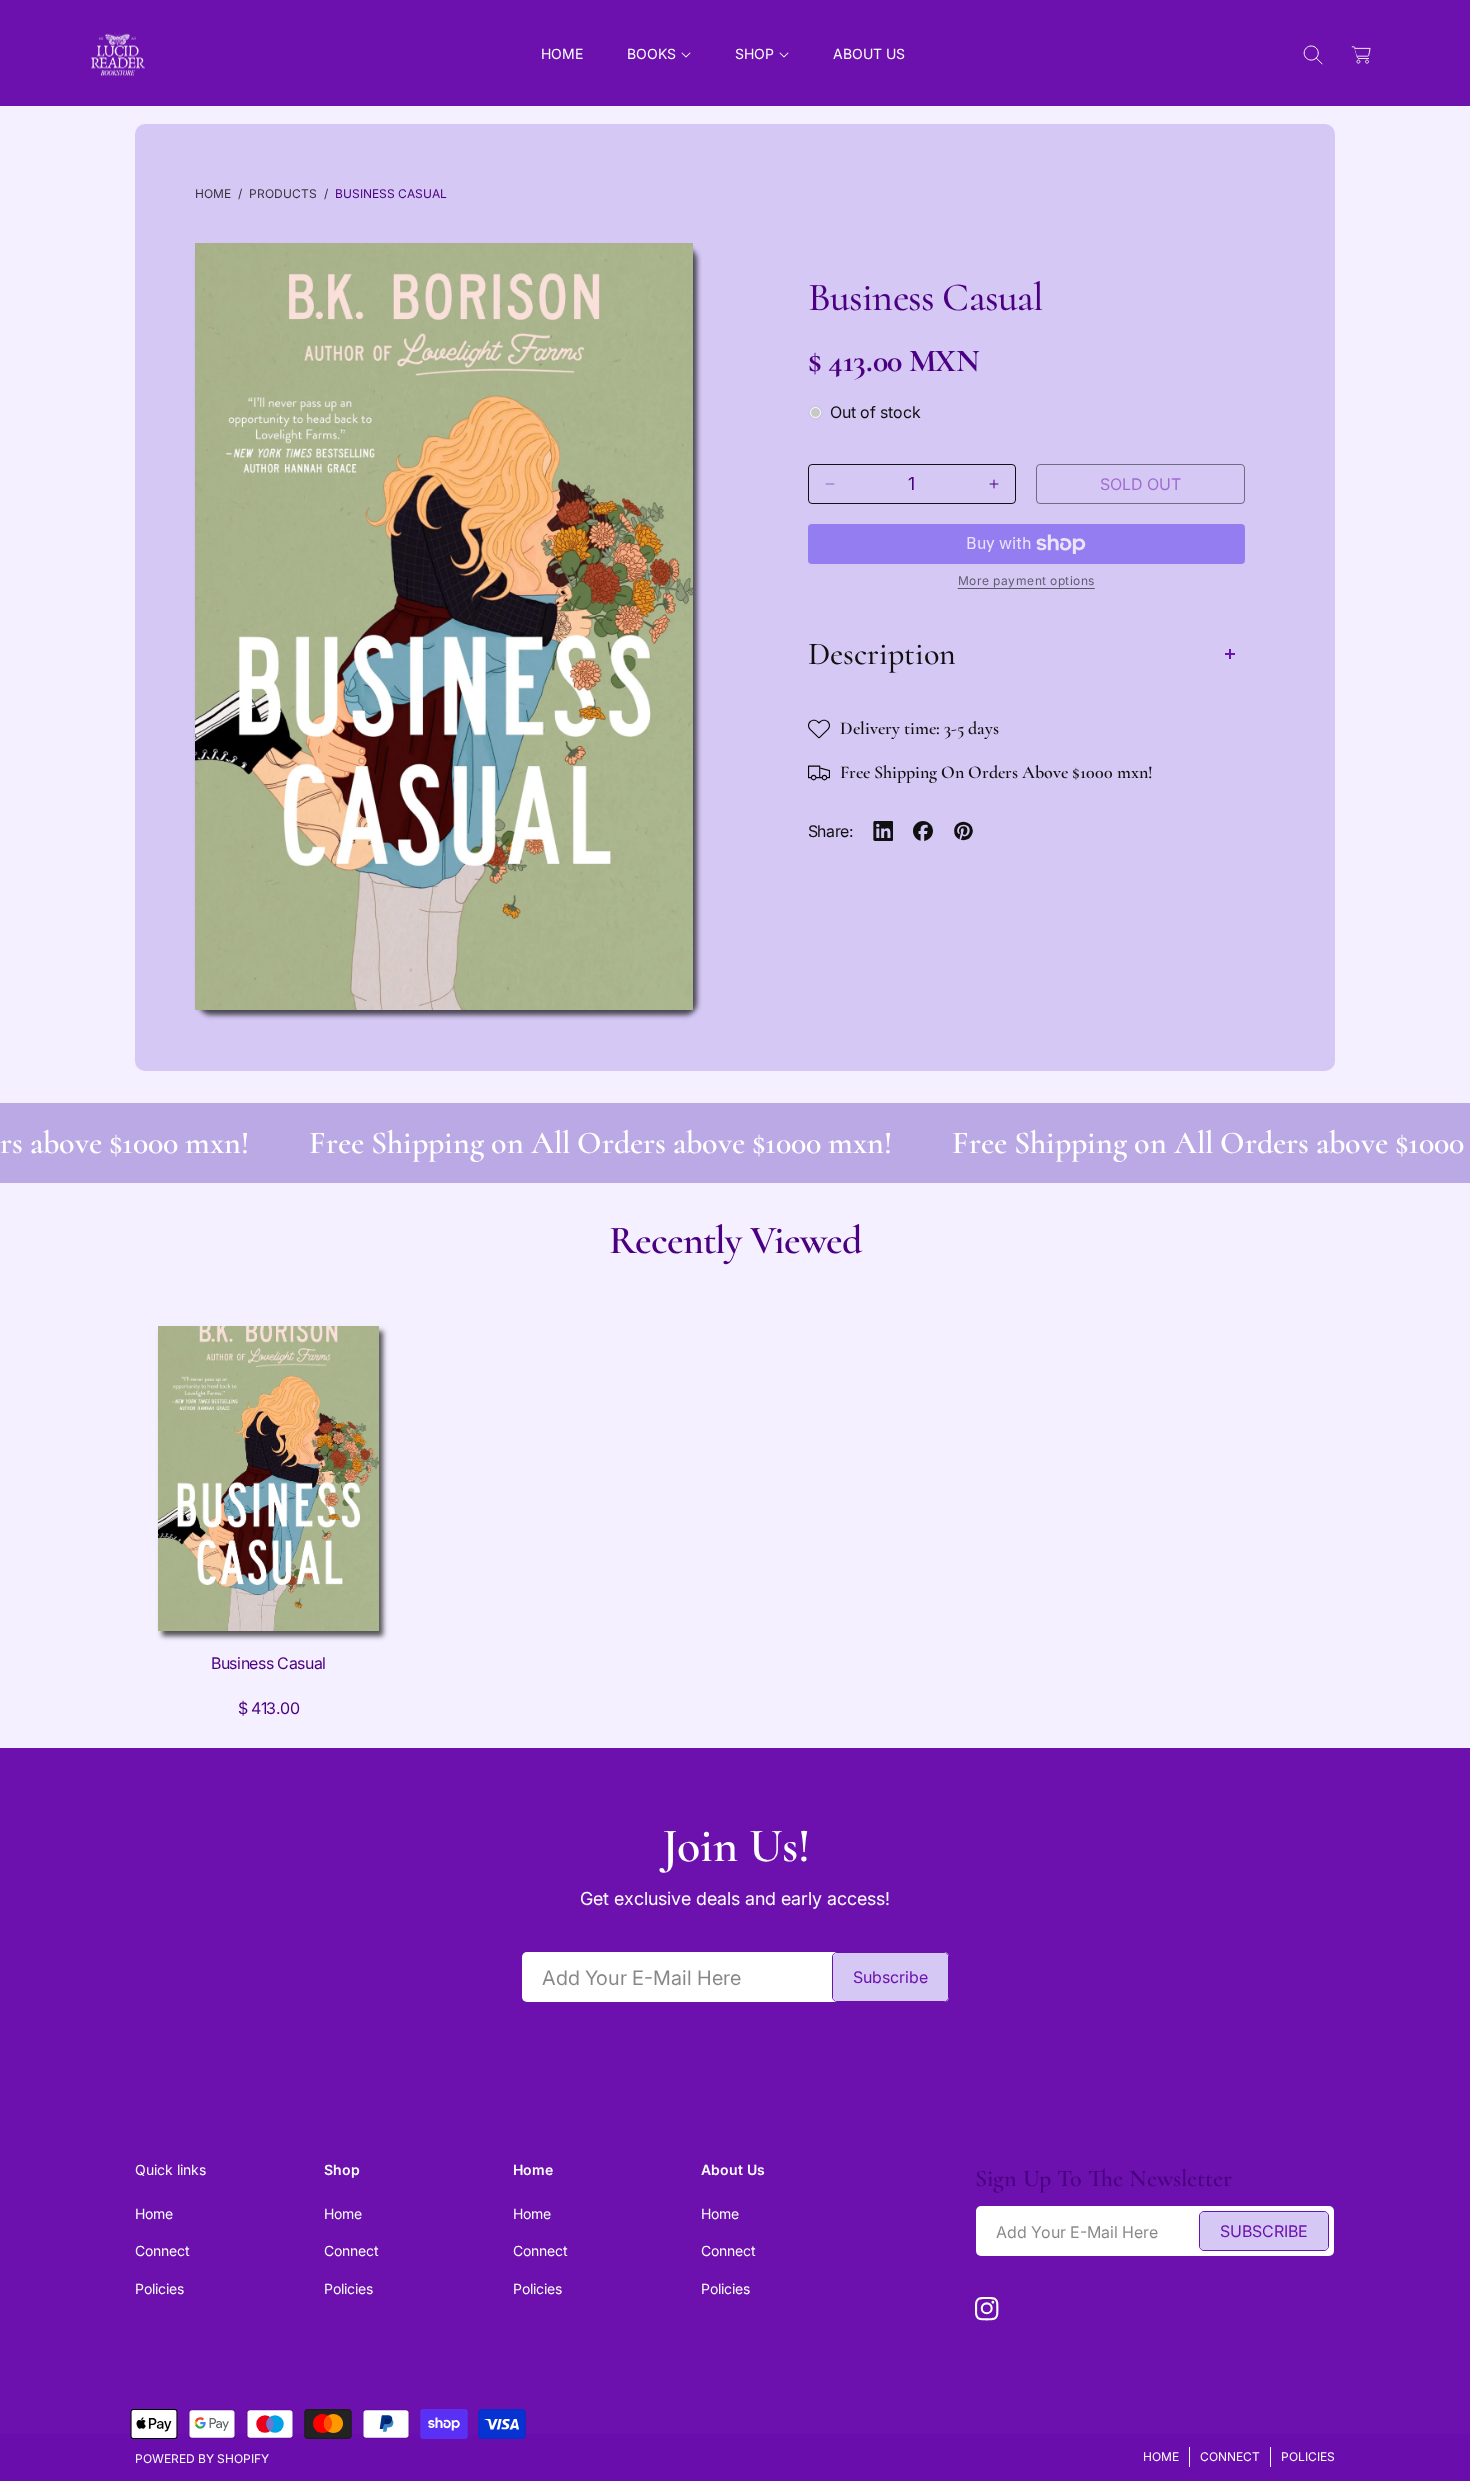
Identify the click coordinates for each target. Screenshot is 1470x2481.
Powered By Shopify (202, 2458)
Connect (162, 2250)
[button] (659, 54)
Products (283, 193)
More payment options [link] (1026, 580)
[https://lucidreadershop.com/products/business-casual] (883, 831)
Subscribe (890, 1977)
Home (213, 193)
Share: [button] (830, 831)
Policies (159, 2288)
